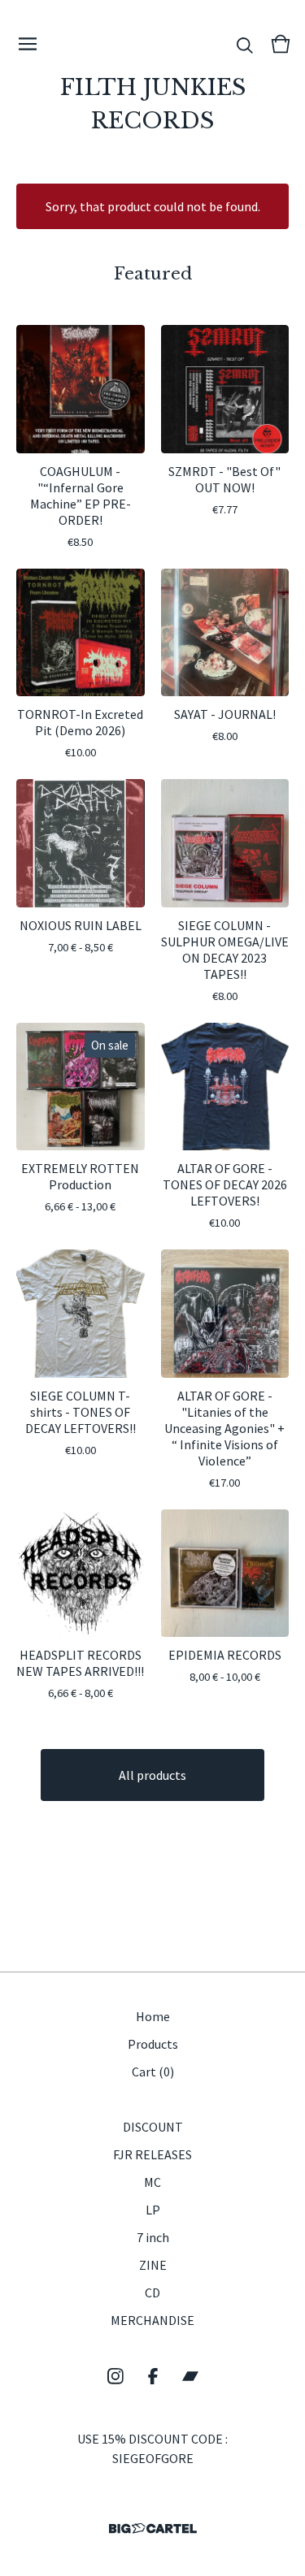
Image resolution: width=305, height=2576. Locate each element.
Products (153, 2044)
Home (153, 2016)
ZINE (153, 2265)
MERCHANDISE (152, 2320)
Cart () (153, 2072)
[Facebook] (153, 2376)
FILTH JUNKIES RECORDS (153, 104)
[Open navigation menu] (28, 44)
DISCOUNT (153, 2127)
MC (152, 2182)
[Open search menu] (245, 44)
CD (152, 2292)
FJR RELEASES (152, 2154)
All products (152, 1775)
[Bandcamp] (190, 2376)
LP (153, 2210)
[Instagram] (115, 2376)
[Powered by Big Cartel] (153, 2528)
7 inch (153, 2237)
